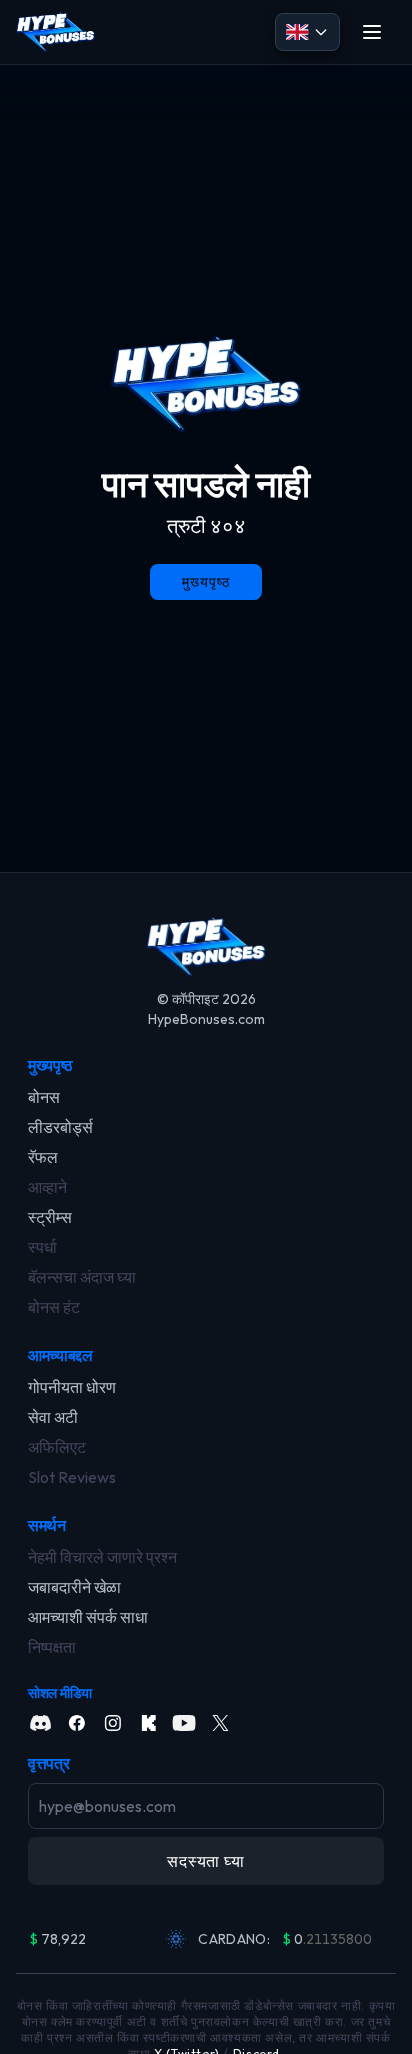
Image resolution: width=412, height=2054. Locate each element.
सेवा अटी (53, 1417)
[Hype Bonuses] (55, 32)
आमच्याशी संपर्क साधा (88, 1617)
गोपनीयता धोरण (72, 1387)
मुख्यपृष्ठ (50, 1065)
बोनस (44, 1097)
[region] (206, 1939)
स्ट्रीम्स (50, 1217)
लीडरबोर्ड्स (60, 1127)
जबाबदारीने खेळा (74, 1587)
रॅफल (43, 1157)
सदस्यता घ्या (205, 1861)
